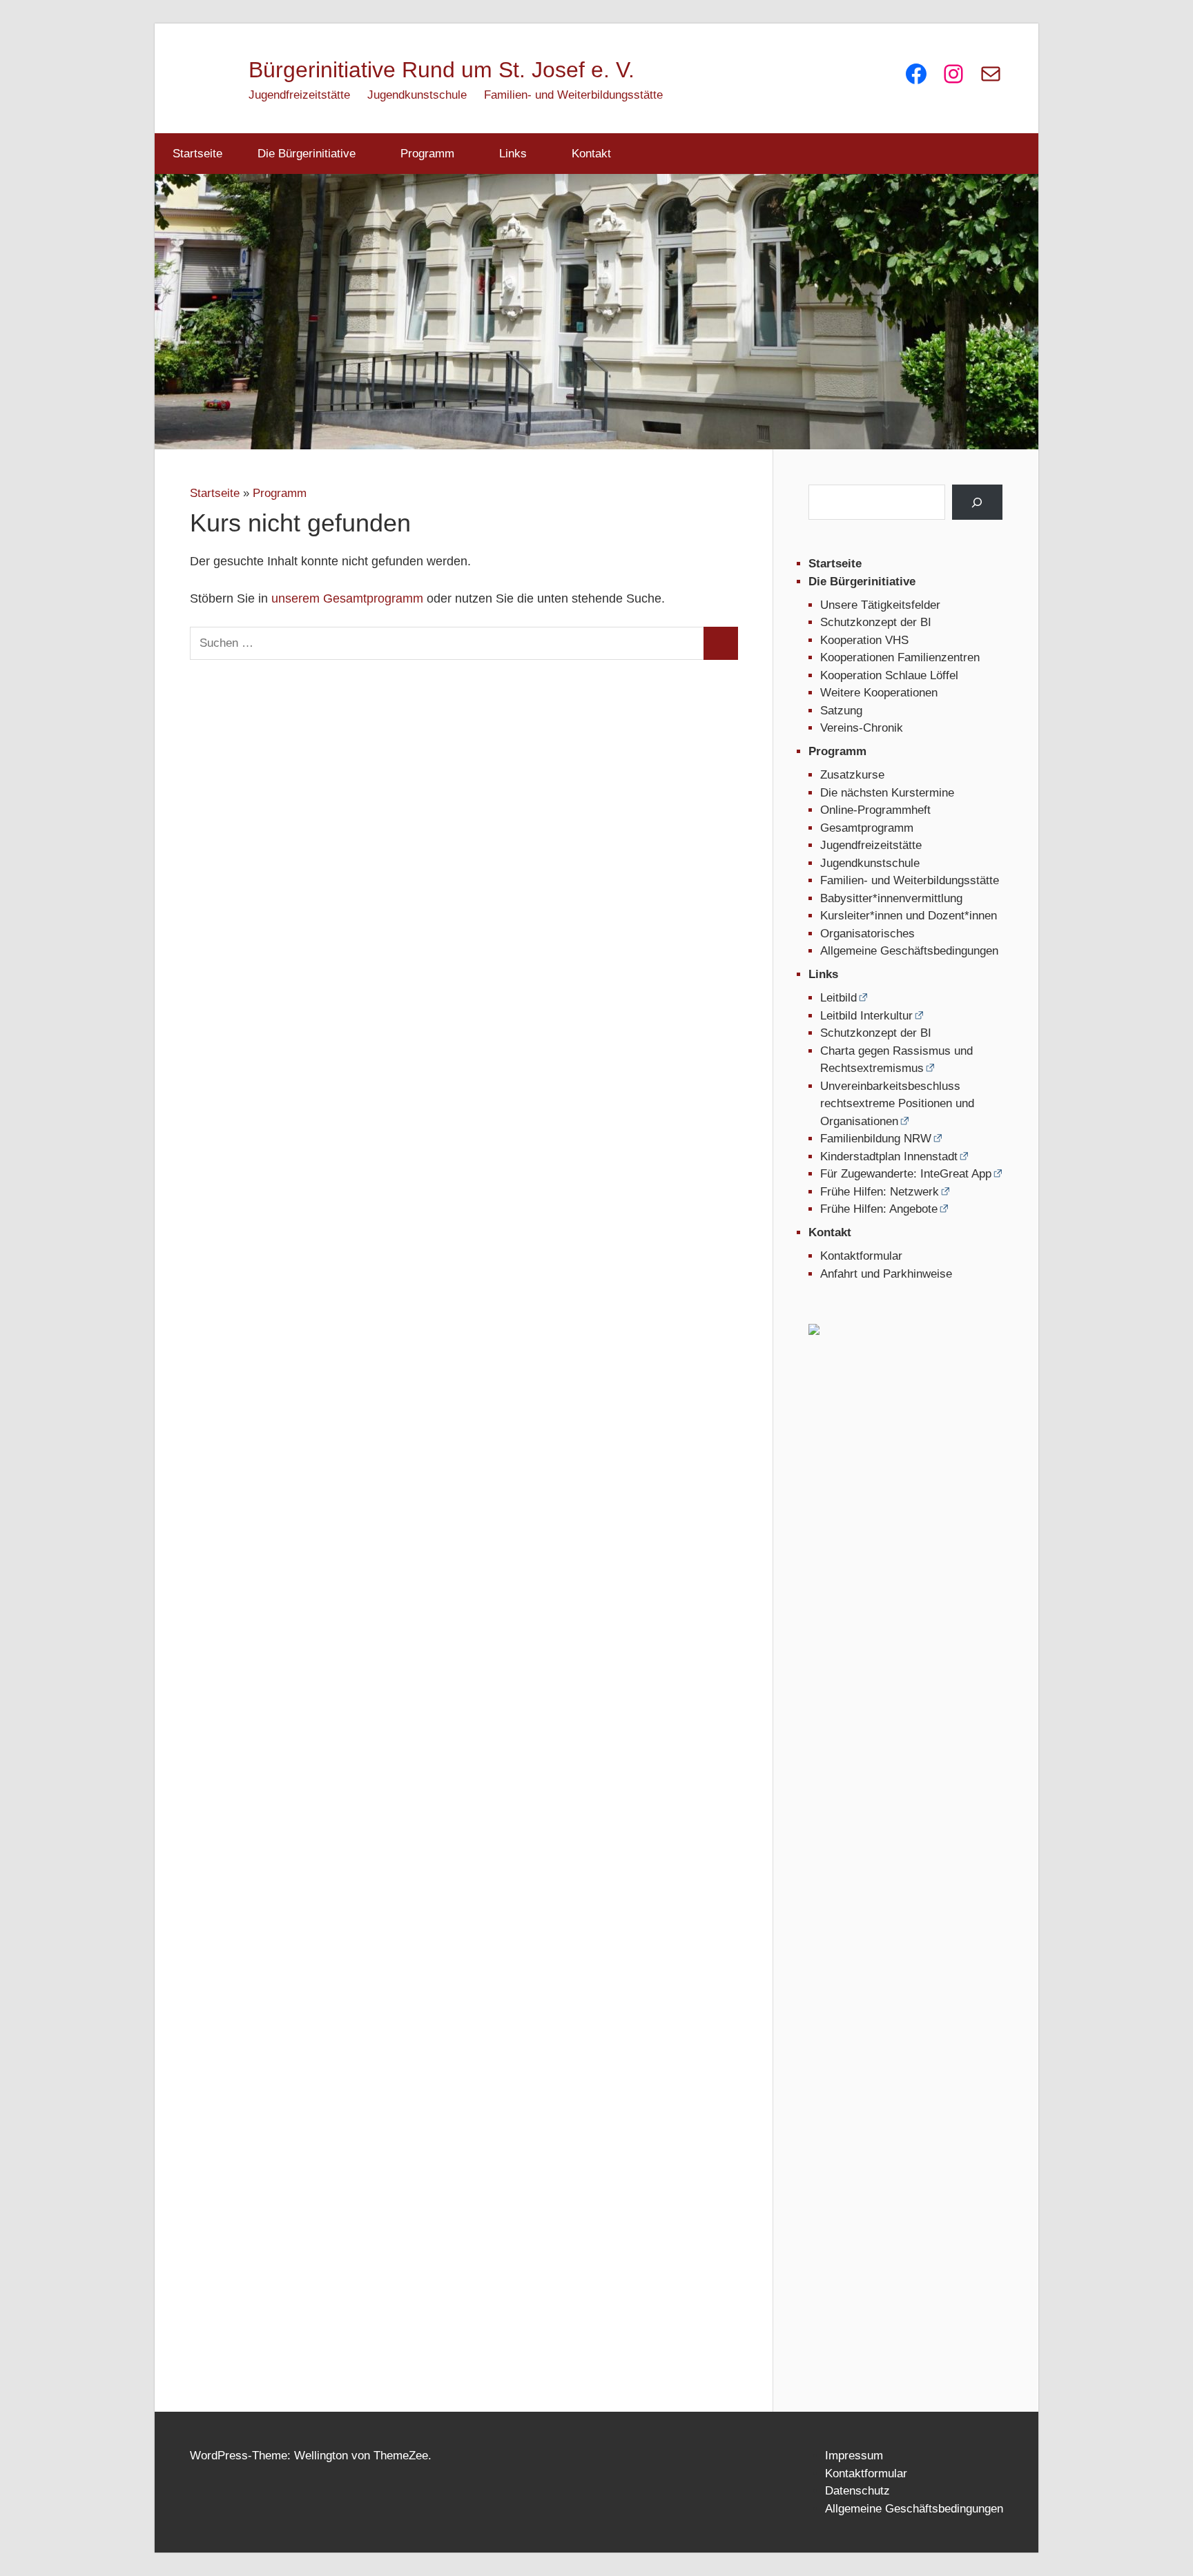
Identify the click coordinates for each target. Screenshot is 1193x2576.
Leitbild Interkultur (866, 1016)
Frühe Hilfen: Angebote (879, 1209)
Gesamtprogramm (867, 828)
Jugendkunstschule (417, 95)
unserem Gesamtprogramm (347, 598)
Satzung (841, 711)
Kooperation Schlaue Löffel (889, 675)
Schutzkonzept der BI (876, 622)
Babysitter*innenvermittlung (891, 898)
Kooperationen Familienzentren (900, 657)
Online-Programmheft (875, 810)
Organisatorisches (867, 934)
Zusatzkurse (852, 775)
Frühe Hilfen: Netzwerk (880, 1192)
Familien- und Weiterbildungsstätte (573, 95)
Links (513, 154)
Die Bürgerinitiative (307, 154)
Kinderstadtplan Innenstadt (889, 1157)
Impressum (854, 2456)
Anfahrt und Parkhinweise (886, 1274)
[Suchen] (977, 502)
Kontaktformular (861, 1256)
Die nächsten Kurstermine (887, 793)
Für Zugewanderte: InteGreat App (906, 1174)
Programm (427, 154)
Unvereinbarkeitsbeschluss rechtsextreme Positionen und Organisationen (897, 1104)
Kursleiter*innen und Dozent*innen (909, 916)
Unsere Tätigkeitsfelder (880, 605)
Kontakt (591, 154)
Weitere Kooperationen (879, 693)
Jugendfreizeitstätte (299, 95)
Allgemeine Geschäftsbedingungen (909, 951)
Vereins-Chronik (862, 728)
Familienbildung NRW (876, 1139)
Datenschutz (857, 2491)
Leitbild (838, 998)
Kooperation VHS (864, 640)
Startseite (197, 154)
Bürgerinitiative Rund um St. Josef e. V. (442, 70)
